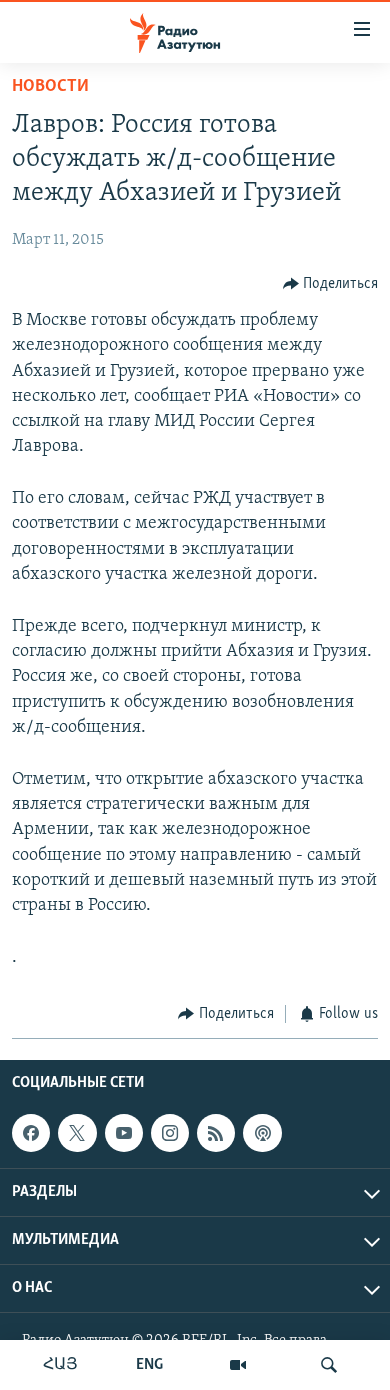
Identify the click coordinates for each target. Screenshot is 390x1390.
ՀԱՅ (60, 1365)
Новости (50, 87)
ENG (149, 1365)
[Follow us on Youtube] (124, 1133)
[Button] (331, 284)
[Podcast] (262, 1133)
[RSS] (216, 1133)
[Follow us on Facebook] (31, 1133)
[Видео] (238, 1365)
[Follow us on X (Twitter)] (77, 1133)
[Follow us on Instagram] (170, 1133)
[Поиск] (329, 1365)
